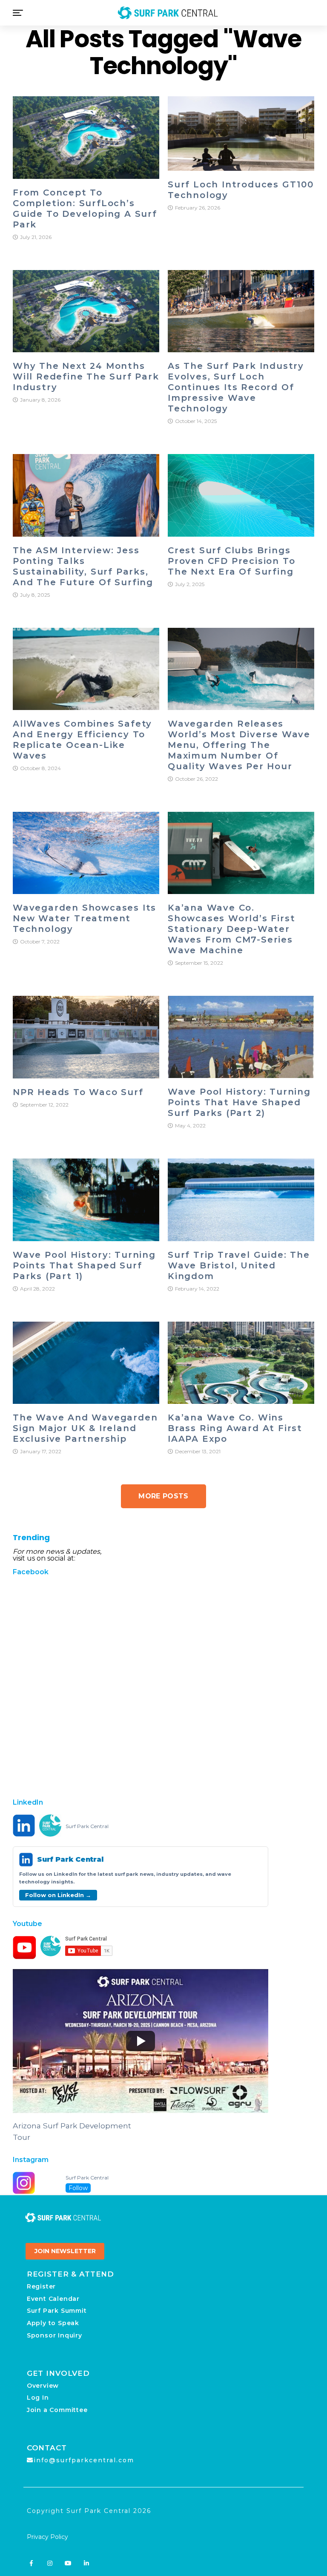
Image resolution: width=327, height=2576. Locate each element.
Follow (78, 2188)
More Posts (163, 1496)
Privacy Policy (47, 2537)
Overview (43, 2386)
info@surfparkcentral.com (84, 2460)
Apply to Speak (53, 2323)
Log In (38, 2398)
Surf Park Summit (57, 2311)
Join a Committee (57, 2410)
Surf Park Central (87, 1826)
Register (41, 2286)
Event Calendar (53, 2299)
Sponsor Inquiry (54, 2335)
